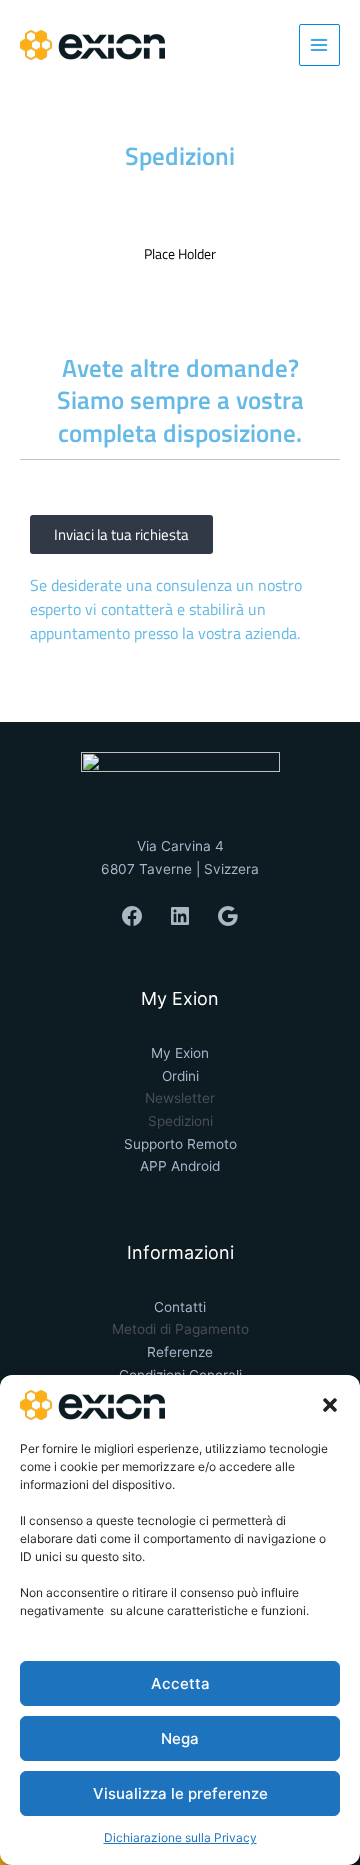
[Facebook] (132, 916)
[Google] (228, 916)
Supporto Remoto (180, 1144)
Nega (180, 1738)
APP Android (180, 1166)
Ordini (180, 1076)
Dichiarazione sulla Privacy (180, 1837)
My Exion (180, 1053)
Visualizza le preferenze (180, 1793)
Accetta (180, 1683)
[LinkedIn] (180, 916)
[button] (330, 1405)
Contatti (180, 1307)
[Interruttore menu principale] (319, 44)
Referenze (180, 1352)
